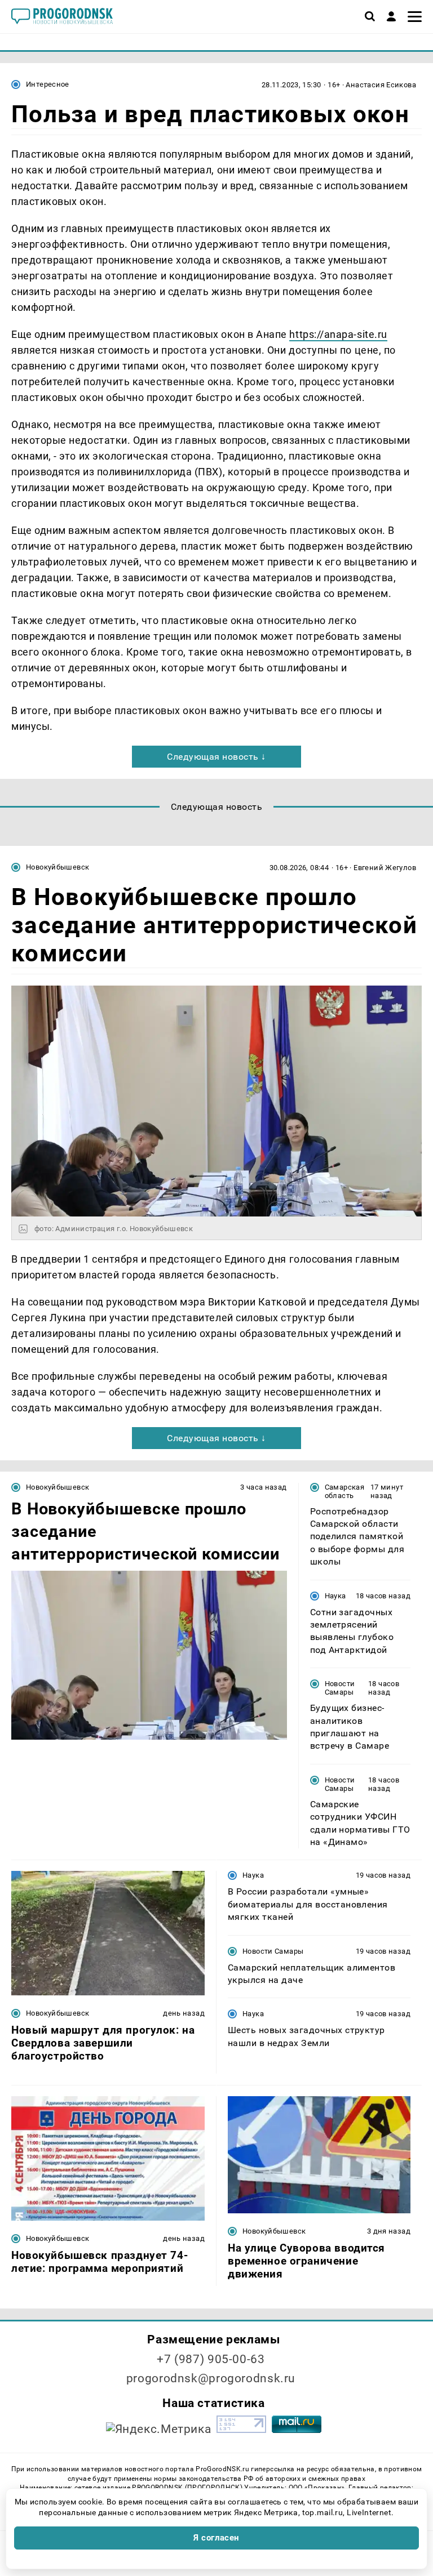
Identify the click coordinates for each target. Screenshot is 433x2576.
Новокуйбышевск (58, 867)
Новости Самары (340, 1688)
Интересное (48, 84)
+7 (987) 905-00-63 (211, 2359)
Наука (335, 1596)
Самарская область (344, 1491)
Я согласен (216, 2538)
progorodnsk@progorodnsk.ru (211, 2378)
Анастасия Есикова (381, 85)
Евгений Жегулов (385, 868)
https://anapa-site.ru (338, 334)
